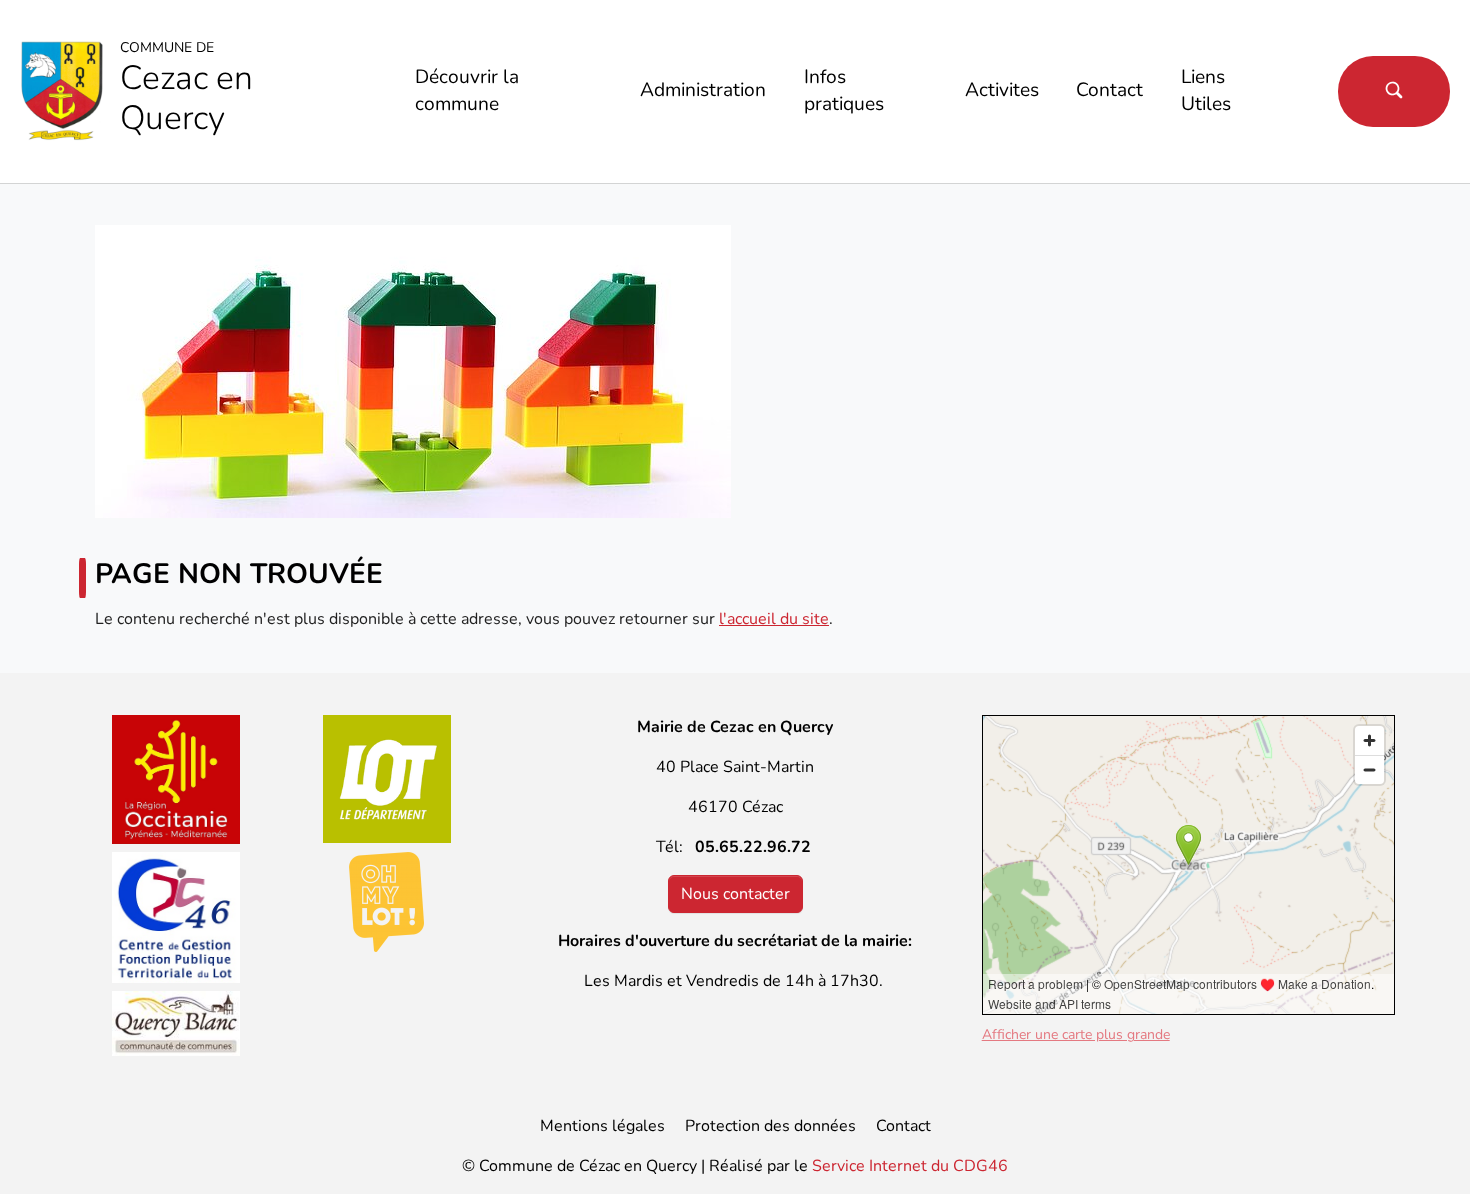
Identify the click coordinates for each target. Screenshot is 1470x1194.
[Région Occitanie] (176, 779)
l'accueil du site (774, 619)
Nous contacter (735, 894)
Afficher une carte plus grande (1076, 1034)
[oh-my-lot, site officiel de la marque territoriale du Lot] (387, 902)
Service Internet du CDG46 (910, 1166)
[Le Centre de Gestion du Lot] (176, 917)
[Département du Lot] (387, 779)
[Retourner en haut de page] (1426, 1150)
